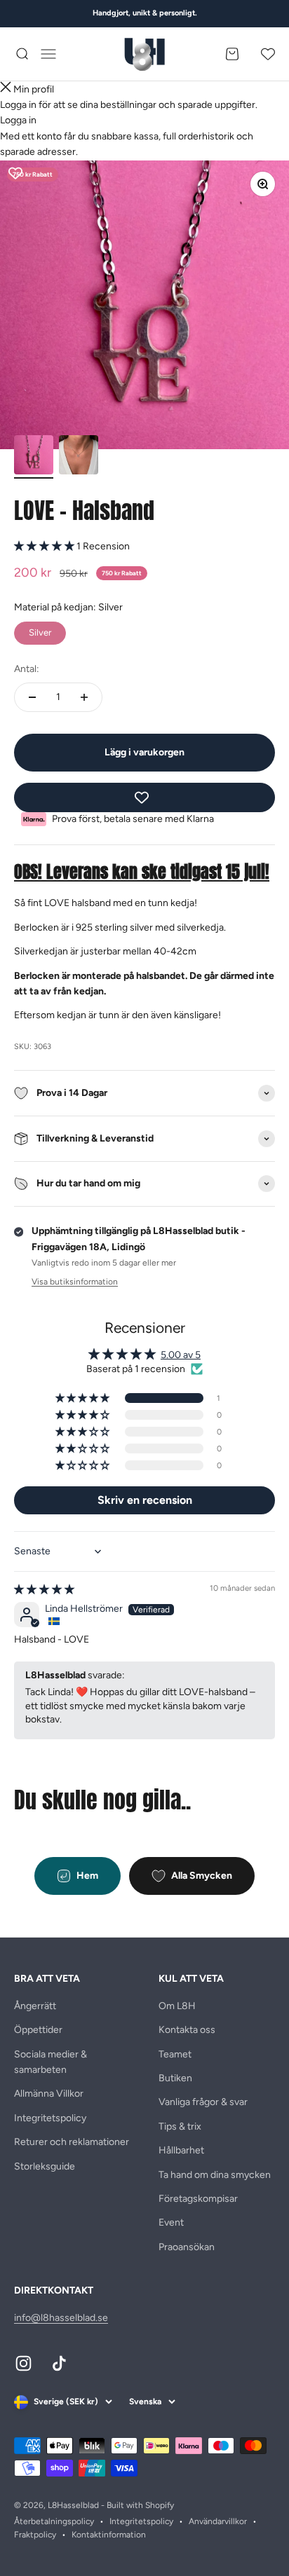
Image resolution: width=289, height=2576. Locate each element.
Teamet (175, 2054)
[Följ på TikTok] (59, 2363)
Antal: (27, 669)
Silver (40, 630)
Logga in (18, 120)
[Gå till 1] (34, 457)
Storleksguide (45, 2166)
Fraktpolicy (35, 2535)
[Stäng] (6, 89)
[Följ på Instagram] (23, 2363)
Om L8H (177, 2006)
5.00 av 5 (181, 1355)
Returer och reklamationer (72, 2142)
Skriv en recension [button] (145, 1500)
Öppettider (38, 2030)
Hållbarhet (181, 2150)
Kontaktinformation (109, 2535)
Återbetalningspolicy (54, 2521)
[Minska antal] (32, 697)
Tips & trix (180, 2126)
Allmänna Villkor (49, 2094)
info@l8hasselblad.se (61, 2318)
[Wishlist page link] (268, 54)
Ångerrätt (35, 2006)
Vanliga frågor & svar (203, 2102)
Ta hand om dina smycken (215, 2175)
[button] (45, 546)
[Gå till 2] (79, 457)
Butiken (175, 2078)
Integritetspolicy (50, 2118)
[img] (44, 1590)
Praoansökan (187, 2247)
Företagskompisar (198, 2199)
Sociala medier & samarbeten (51, 2062)
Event (171, 2222)
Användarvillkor (218, 2521)
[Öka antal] (84, 697)
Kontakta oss (187, 2030)
